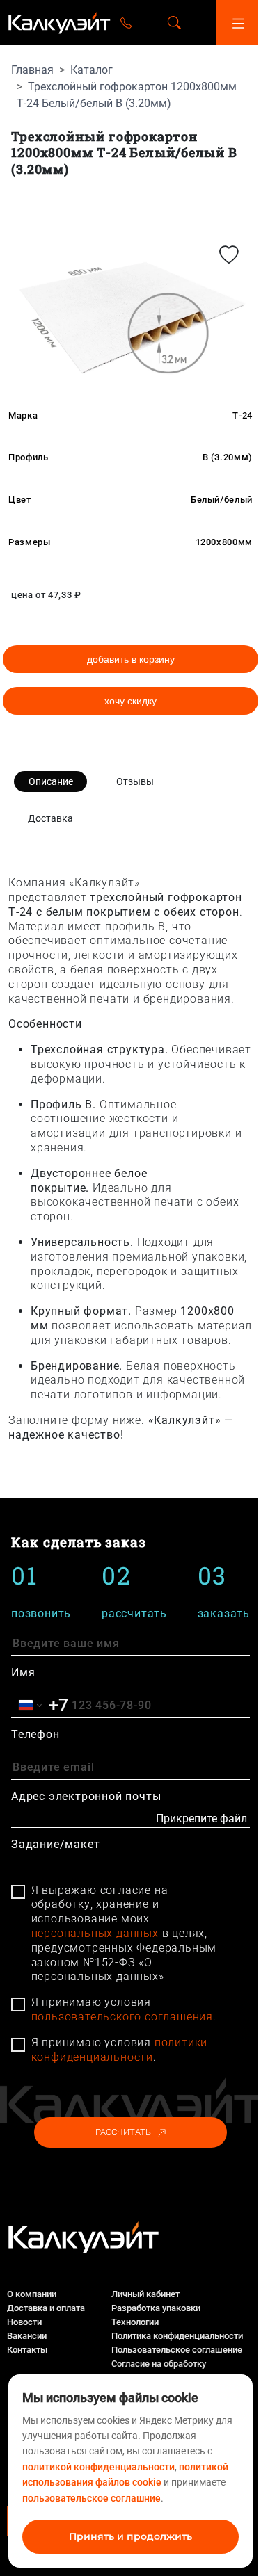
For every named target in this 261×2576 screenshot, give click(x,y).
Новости (24, 2322)
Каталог (92, 70)
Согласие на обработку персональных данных (159, 2371)
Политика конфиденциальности (177, 2336)
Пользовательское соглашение (177, 2350)
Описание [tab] (51, 781)
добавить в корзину (131, 659)
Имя (23, 1672)
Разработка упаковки (156, 2308)
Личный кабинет (145, 2294)
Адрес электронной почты (86, 1796)
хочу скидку (130, 701)
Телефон (35, 1734)
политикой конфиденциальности (98, 2467)
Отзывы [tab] (135, 781)
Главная (32, 70)
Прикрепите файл (201, 1818)
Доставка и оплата (46, 2308)
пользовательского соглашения (122, 2017)
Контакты (27, 2350)
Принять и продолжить (130, 2536)
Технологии (135, 2322)
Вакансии (27, 2336)
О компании (32, 2294)
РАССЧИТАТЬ (123, 2132)
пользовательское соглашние (92, 2498)
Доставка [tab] (50, 818)
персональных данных (95, 1933)
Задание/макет (55, 1844)
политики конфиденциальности (120, 2050)
